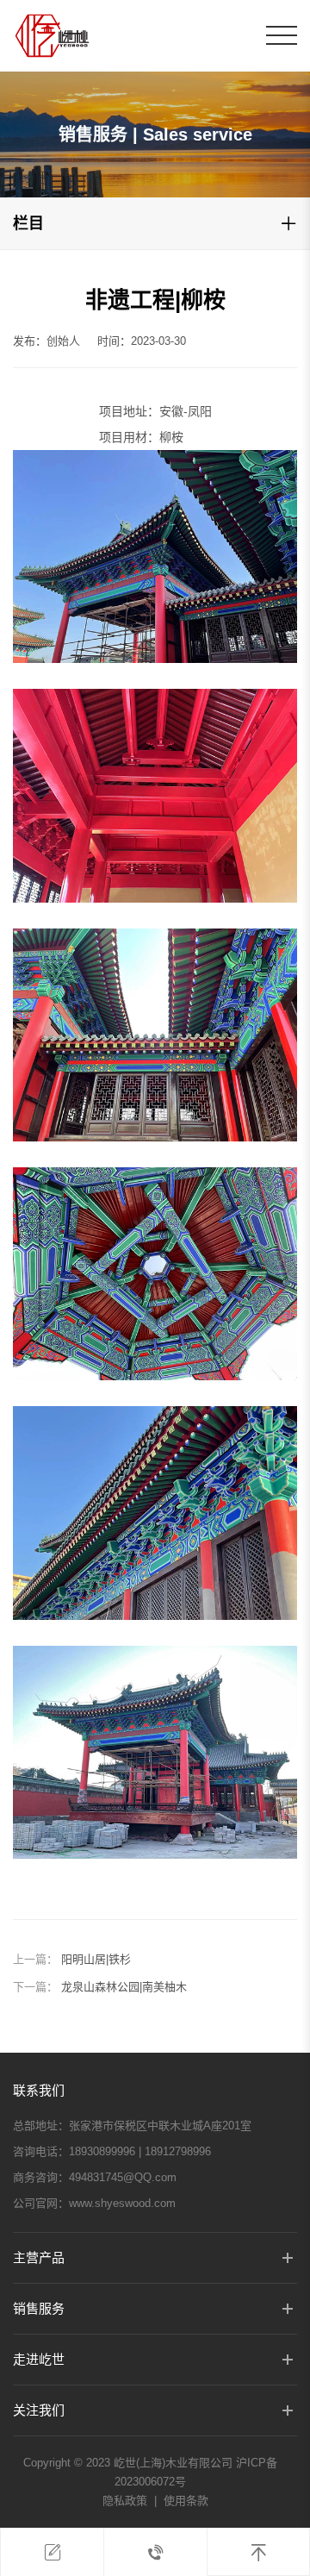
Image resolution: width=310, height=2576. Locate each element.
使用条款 (186, 2501)
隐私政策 (125, 2501)
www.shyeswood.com (122, 2203)
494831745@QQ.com (123, 2177)
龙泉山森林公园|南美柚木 (124, 1987)
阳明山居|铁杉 (96, 1959)
